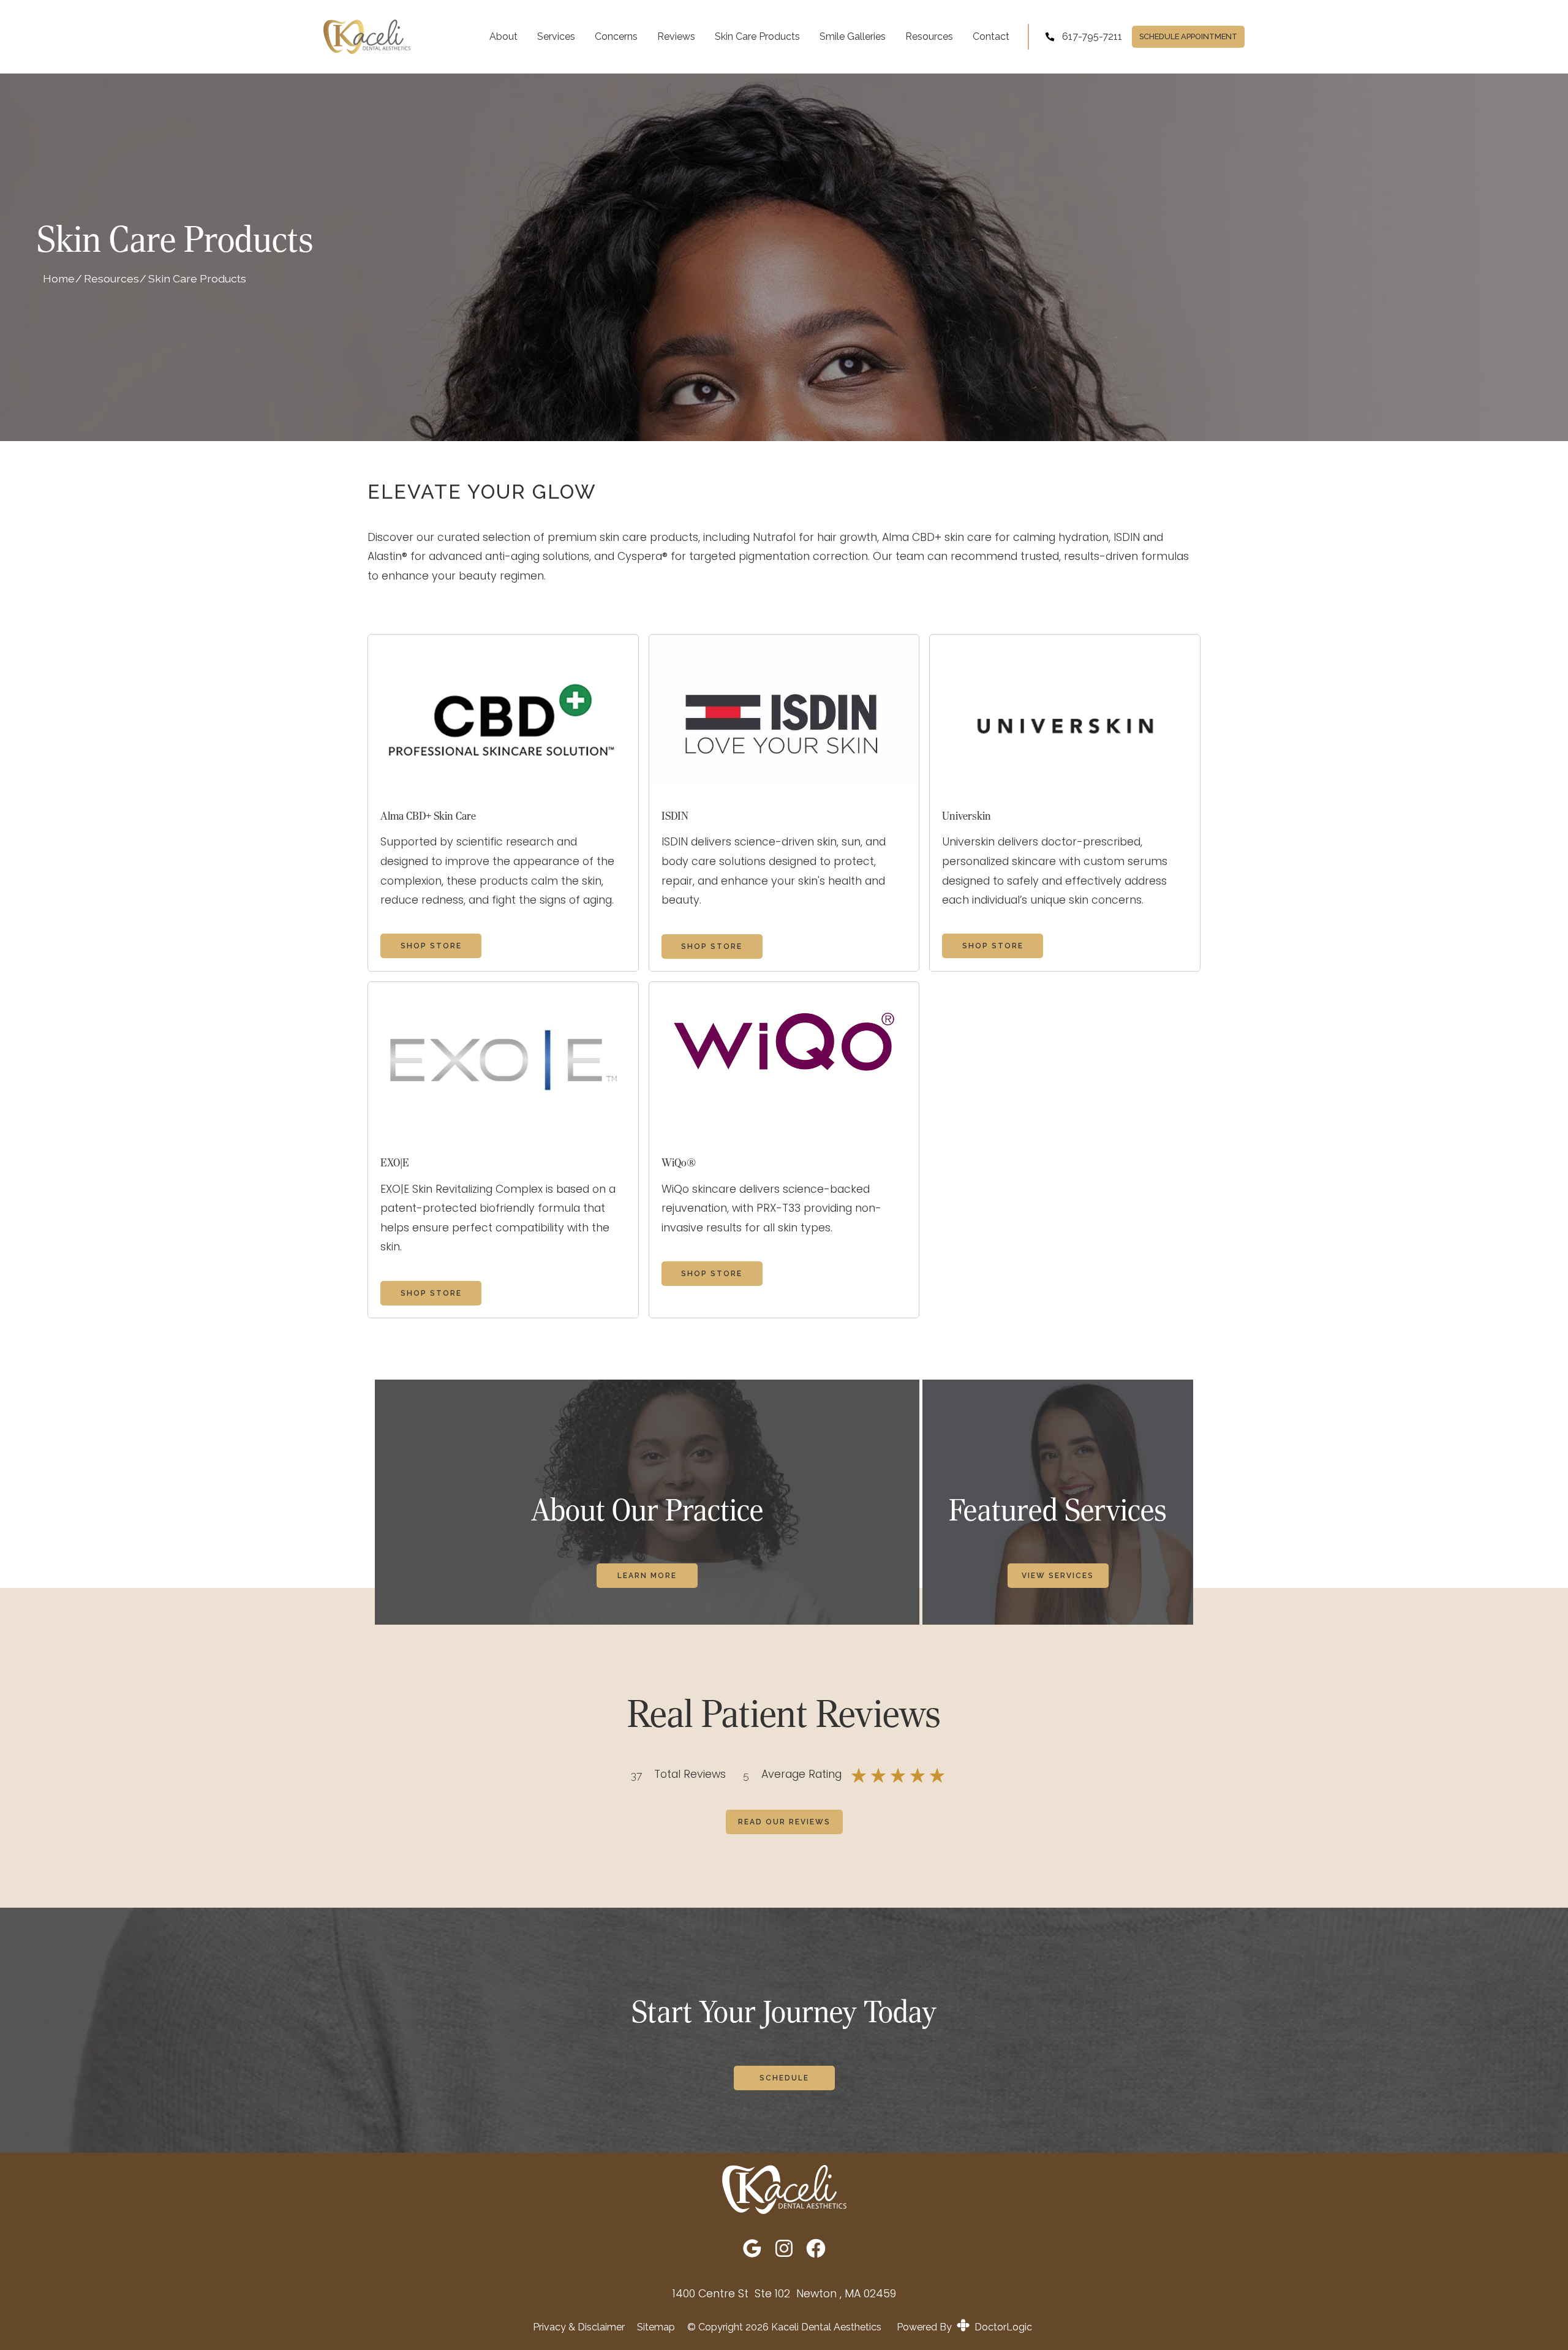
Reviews (676, 36)
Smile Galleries (853, 36)
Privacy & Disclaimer (579, 2327)
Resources (929, 36)
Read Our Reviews (784, 1822)
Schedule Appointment (1188, 36)
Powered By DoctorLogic (964, 2327)
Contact (991, 36)
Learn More (647, 1576)
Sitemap (656, 2327)
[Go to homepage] (369, 37)
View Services (1058, 1576)
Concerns (616, 36)
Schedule (784, 2078)
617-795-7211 (1092, 36)
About (503, 36)
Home (59, 278)
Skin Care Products (757, 36)
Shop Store (431, 946)
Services (556, 36)
